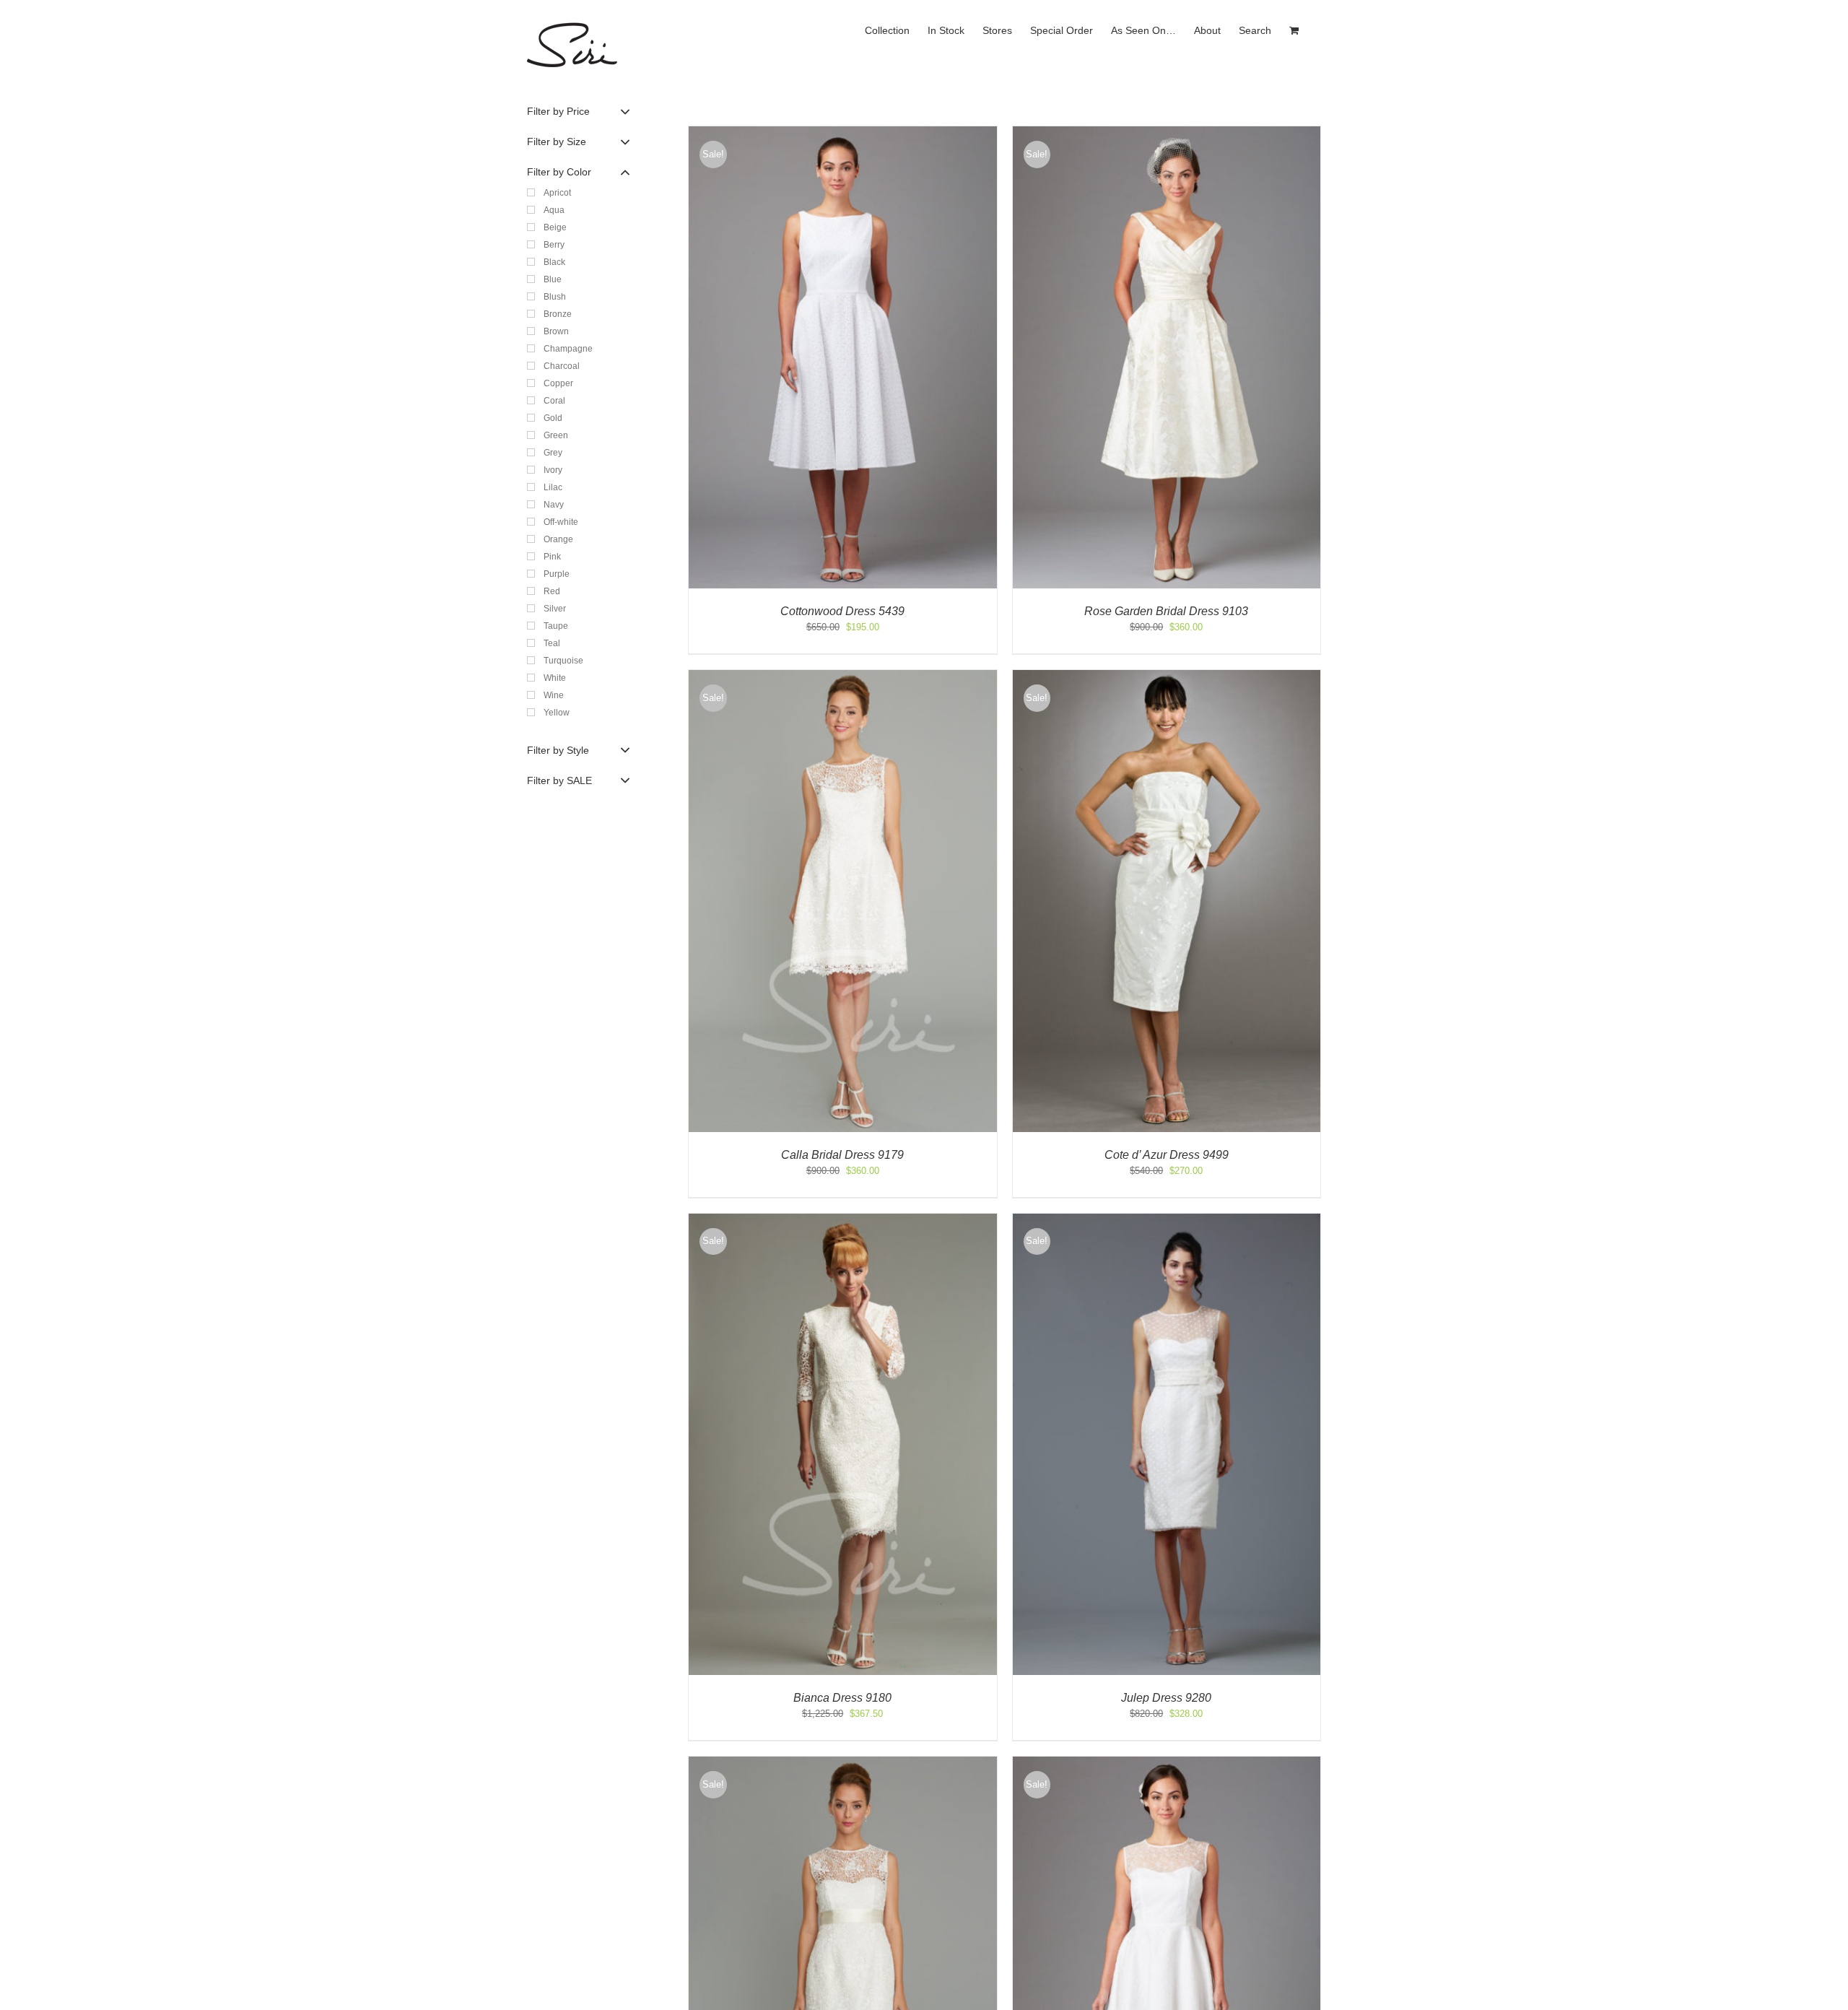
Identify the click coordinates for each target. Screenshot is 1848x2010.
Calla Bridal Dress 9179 (842, 1155)
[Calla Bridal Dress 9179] (843, 677)
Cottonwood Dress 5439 (842, 611)
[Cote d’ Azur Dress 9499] (1167, 677)
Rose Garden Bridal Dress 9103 (1166, 611)
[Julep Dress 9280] (1167, 1221)
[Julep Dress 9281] (843, 1763)
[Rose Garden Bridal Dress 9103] (1167, 133)
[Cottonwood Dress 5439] (843, 133)
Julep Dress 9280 (1166, 1698)
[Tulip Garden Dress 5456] (1167, 1763)
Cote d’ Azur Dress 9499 (1167, 1155)
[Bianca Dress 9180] (843, 1221)
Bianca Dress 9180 (842, 1698)
